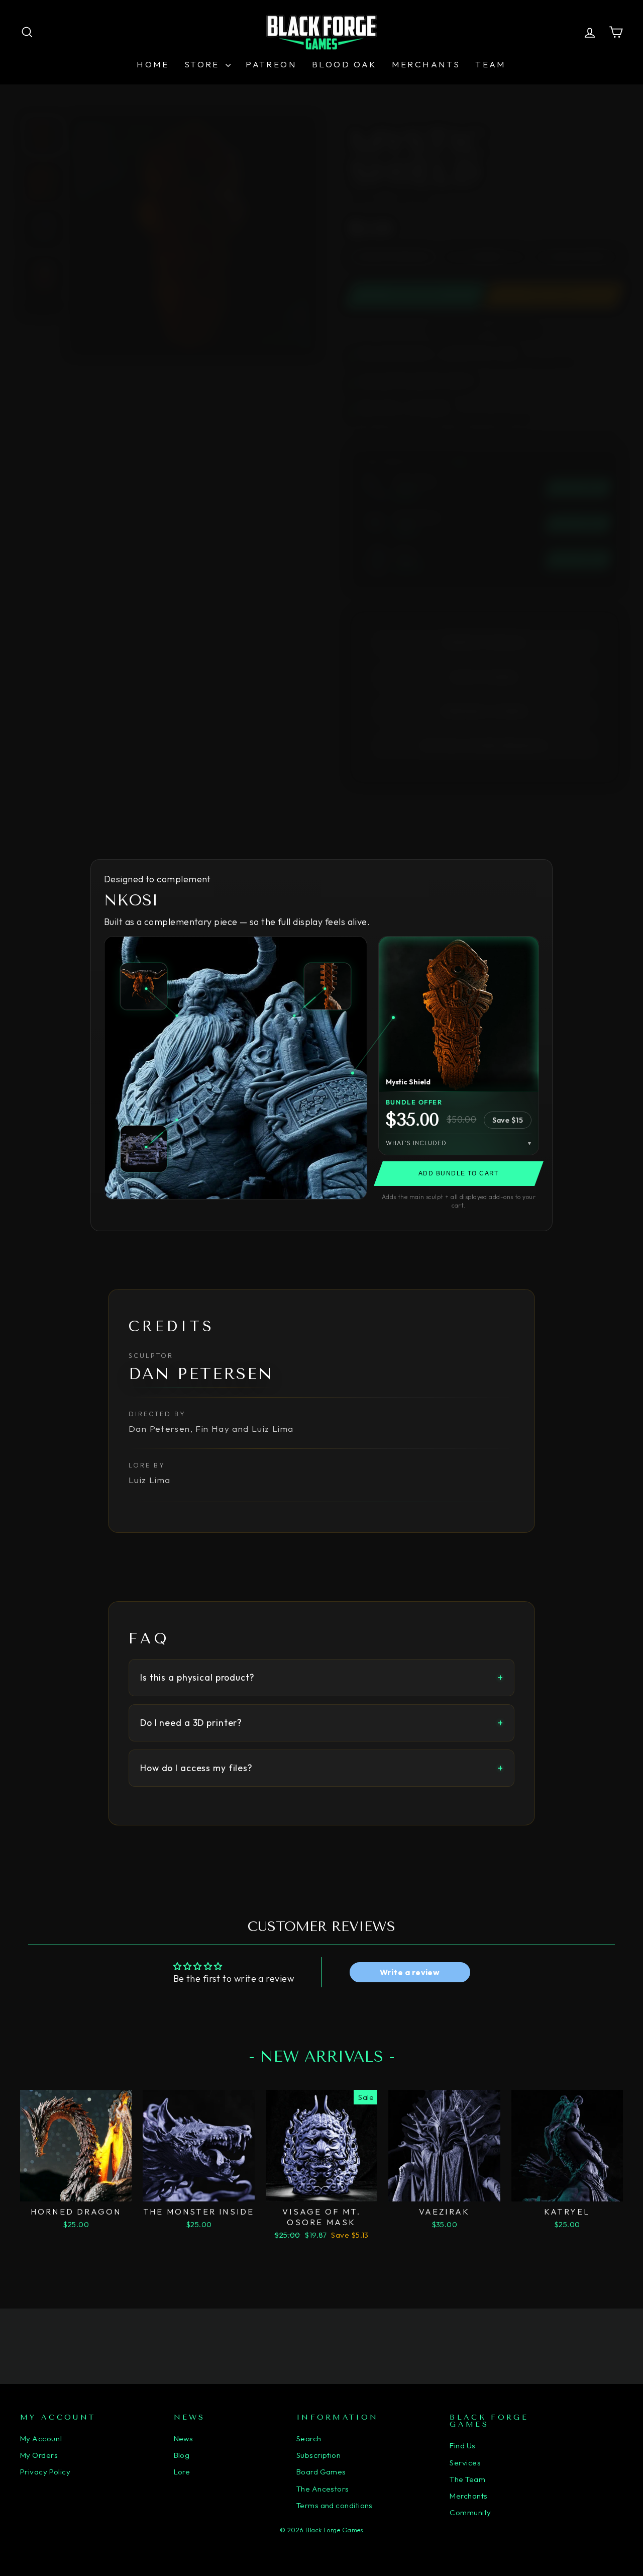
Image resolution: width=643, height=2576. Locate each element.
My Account (41, 2439)
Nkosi (131, 900)
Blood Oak (344, 64)
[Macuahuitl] (328, 986)
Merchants (426, 64)
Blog (182, 2455)
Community (470, 2512)
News (184, 2439)
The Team (467, 2479)
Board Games (321, 2472)
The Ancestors (323, 2489)
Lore (182, 2472)
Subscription (318, 2455)
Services (465, 2463)
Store (204, 64)
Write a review (410, 1972)
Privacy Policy (45, 2472)
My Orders (39, 2455)
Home (153, 64)
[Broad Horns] (144, 986)
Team (491, 64)
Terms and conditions (335, 2505)
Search (309, 2439)
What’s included (416, 1143)
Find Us (462, 2446)
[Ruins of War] (144, 1149)
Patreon (271, 64)
